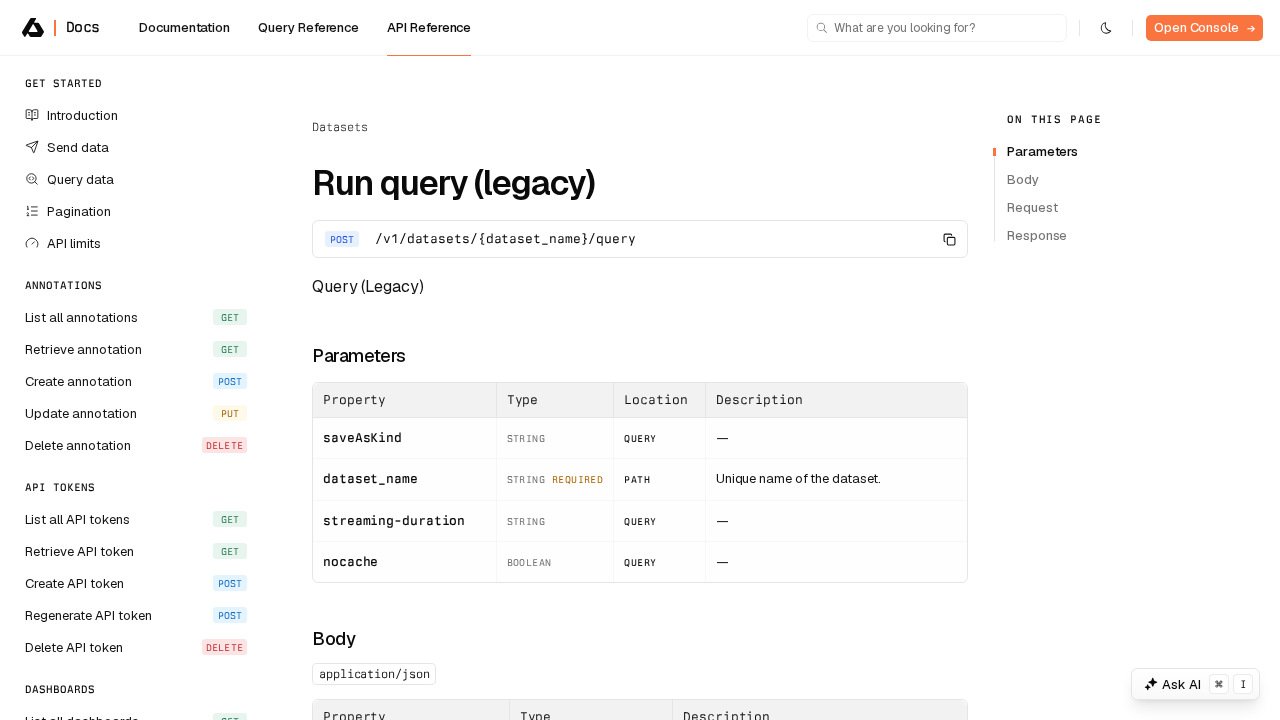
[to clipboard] (949, 239)
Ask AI (1204, 684)
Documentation (184, 27)
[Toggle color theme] (1106, 28)
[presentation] (136, 388)
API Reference (429, 27)
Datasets (339, 127)
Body (333, 638)
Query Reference (308, 27)
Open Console (1204, 27)
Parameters (359, 355)
